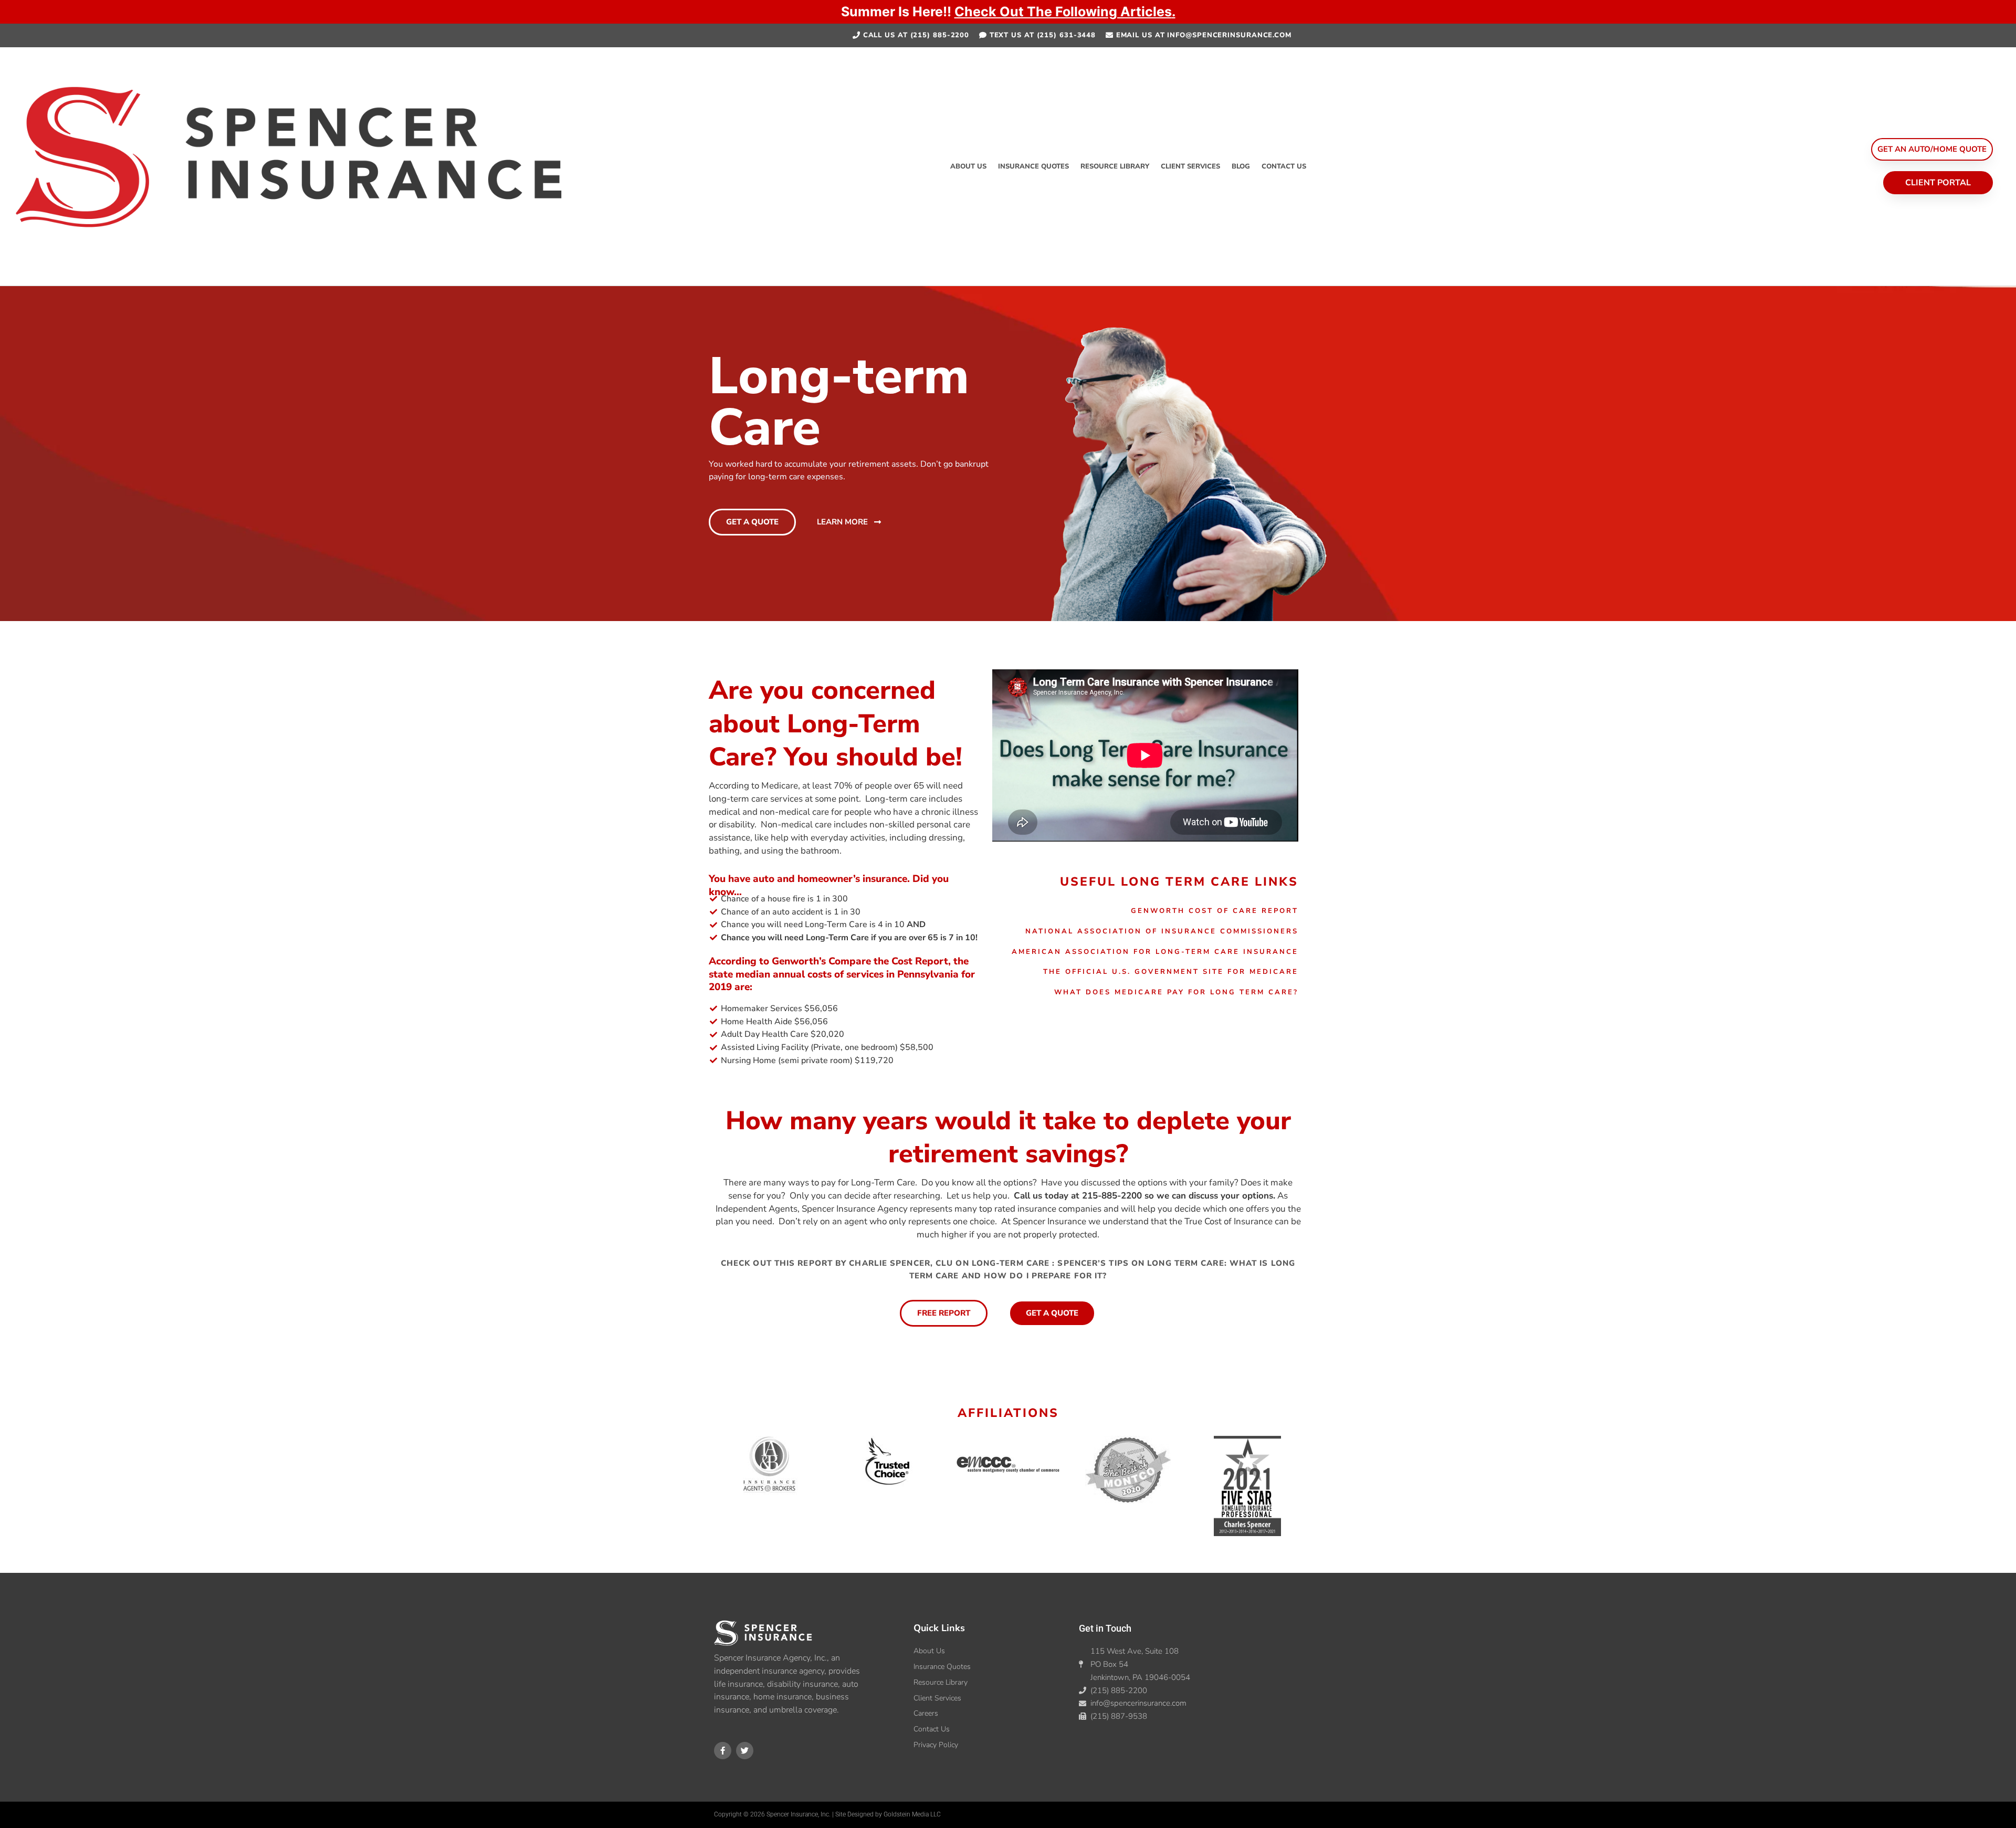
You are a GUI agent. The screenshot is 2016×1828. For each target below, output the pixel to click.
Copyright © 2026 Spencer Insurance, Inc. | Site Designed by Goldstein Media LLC (827, 1814)
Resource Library (1115, 166)
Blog (1241, 166)
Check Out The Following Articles (1063, 12)
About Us (968, 166)
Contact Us (1284, 166)
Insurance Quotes (1033, 166)
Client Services (1190, 166)
